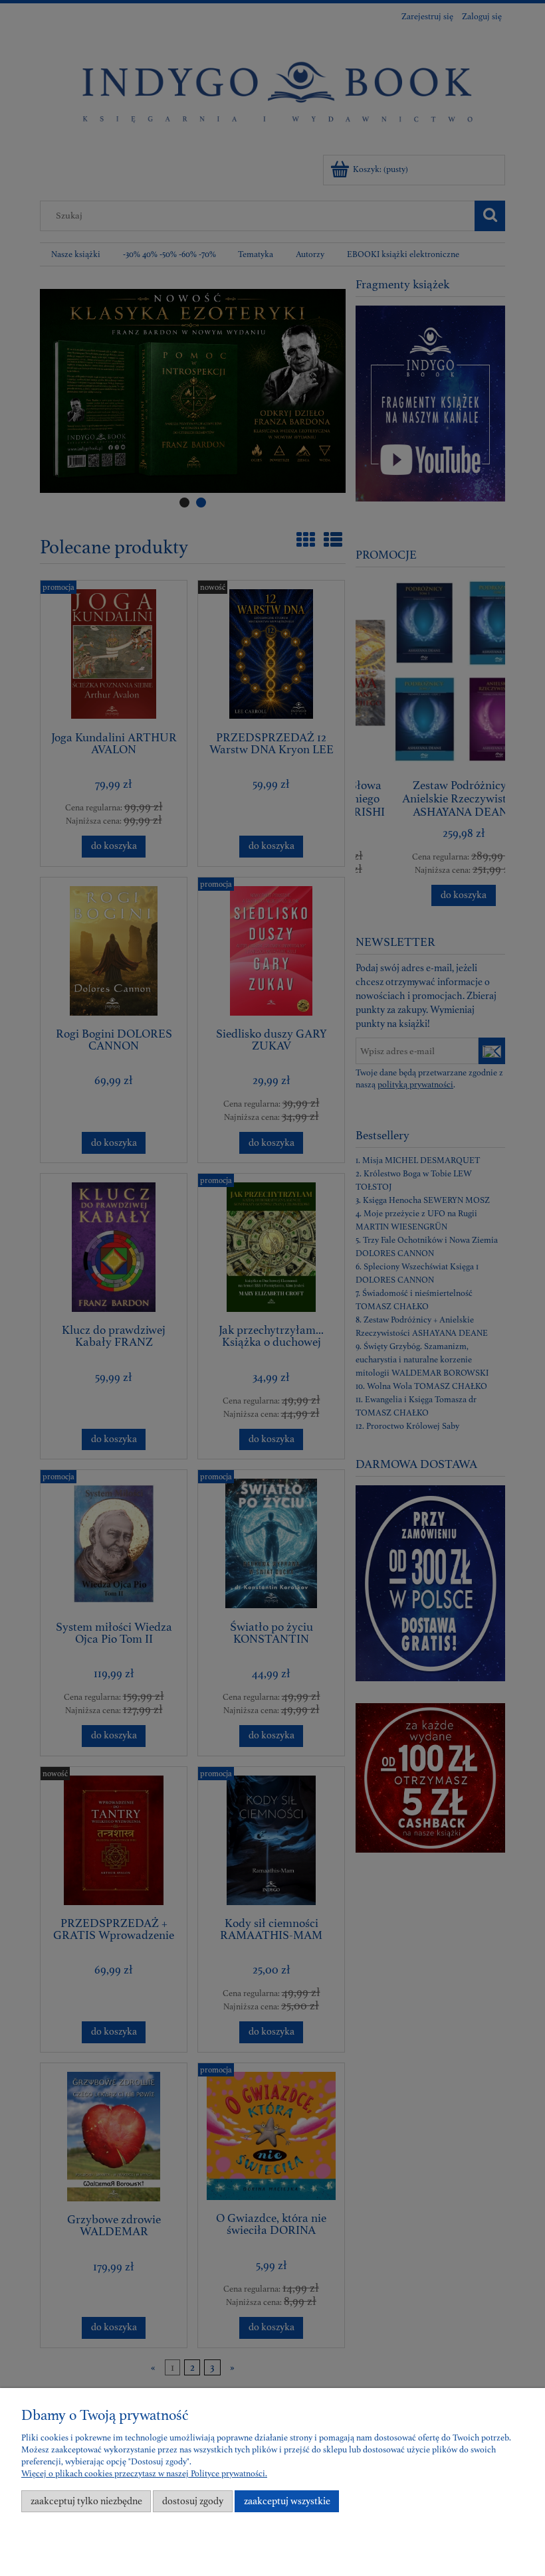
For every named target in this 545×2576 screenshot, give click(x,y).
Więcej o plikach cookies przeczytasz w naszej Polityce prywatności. (144, 2474)
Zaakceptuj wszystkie (287, 2501)
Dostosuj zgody (193, 2501)
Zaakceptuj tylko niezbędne (86, 2501)
